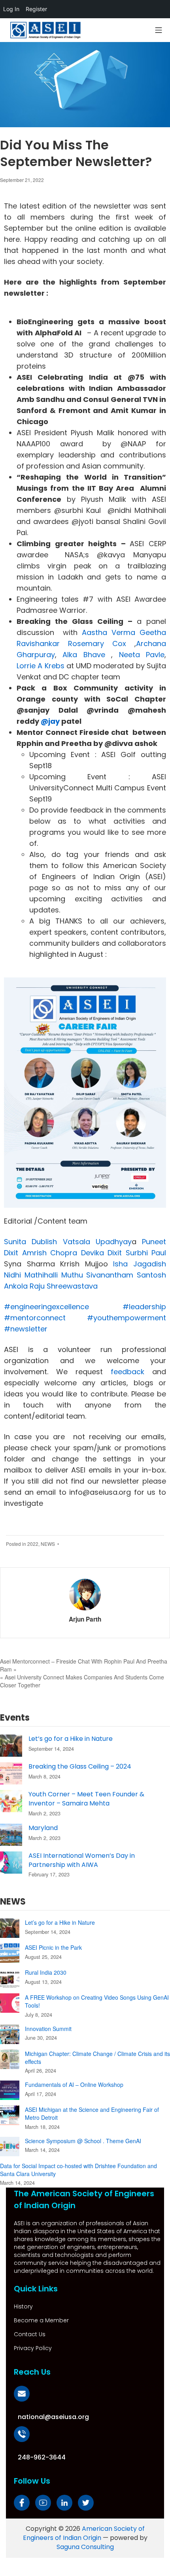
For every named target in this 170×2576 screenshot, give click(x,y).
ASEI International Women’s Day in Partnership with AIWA (82, 1860)
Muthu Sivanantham (97, 1275)
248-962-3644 (42, 2457)
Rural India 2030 (46, 1972)
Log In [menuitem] (11, 9)
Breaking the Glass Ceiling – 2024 (80, 1766)
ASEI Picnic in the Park (53, 1947)
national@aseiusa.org (53, 2417)
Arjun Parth (85, 1619)
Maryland (43, 1828)
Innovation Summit (48, 2029)
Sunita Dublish (30, 1242)
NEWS (48, 1544)
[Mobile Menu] (159, 30)
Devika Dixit (102, 1253)
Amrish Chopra (50, 1253)
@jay (50, 721)
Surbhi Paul (146, 1253)
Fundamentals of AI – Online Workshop (74, 2085)
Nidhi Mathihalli (31, 1275)
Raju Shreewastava (64, 1286)
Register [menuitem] (36, 9)
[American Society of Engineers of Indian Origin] (45, 30)
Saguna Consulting (85, 2547)
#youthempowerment (127, 1318)
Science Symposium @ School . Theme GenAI (83, 2141)
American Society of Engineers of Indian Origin (84, 2533)
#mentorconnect (35, 1318)
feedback (124, 1372)
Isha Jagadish (140, 1264)
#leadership (144, 1307)
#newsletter (26, 1329)
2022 (33, 1544)
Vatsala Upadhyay (97, 1242)
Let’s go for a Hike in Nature (71, 1739)
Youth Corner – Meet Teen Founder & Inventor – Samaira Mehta (86, 1799)
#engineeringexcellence (46, 1307)
